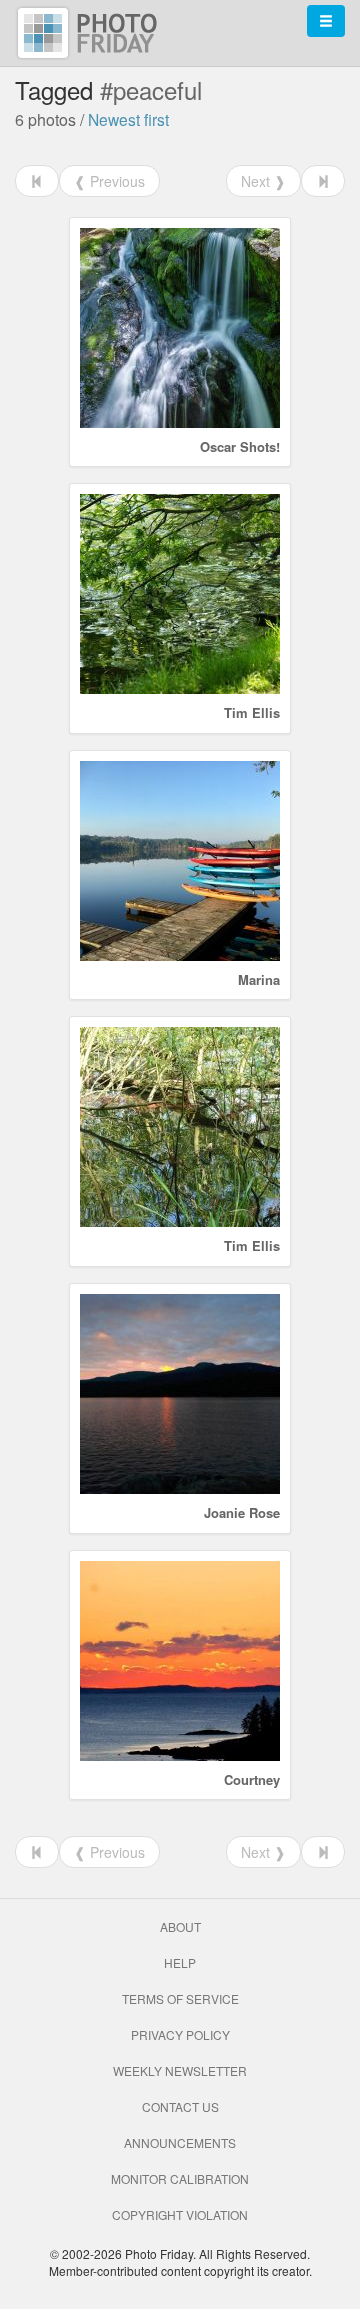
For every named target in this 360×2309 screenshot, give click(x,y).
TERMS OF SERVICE (180, 1998)
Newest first (128, 119)
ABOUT (180, 1926)
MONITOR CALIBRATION (180, 2178)
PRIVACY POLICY (180, 2034)
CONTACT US (180, 2106)
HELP (180, 1962)
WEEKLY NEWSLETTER (180, 2070)
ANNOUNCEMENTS (180, 2142)
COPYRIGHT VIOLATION (180, 2214)
